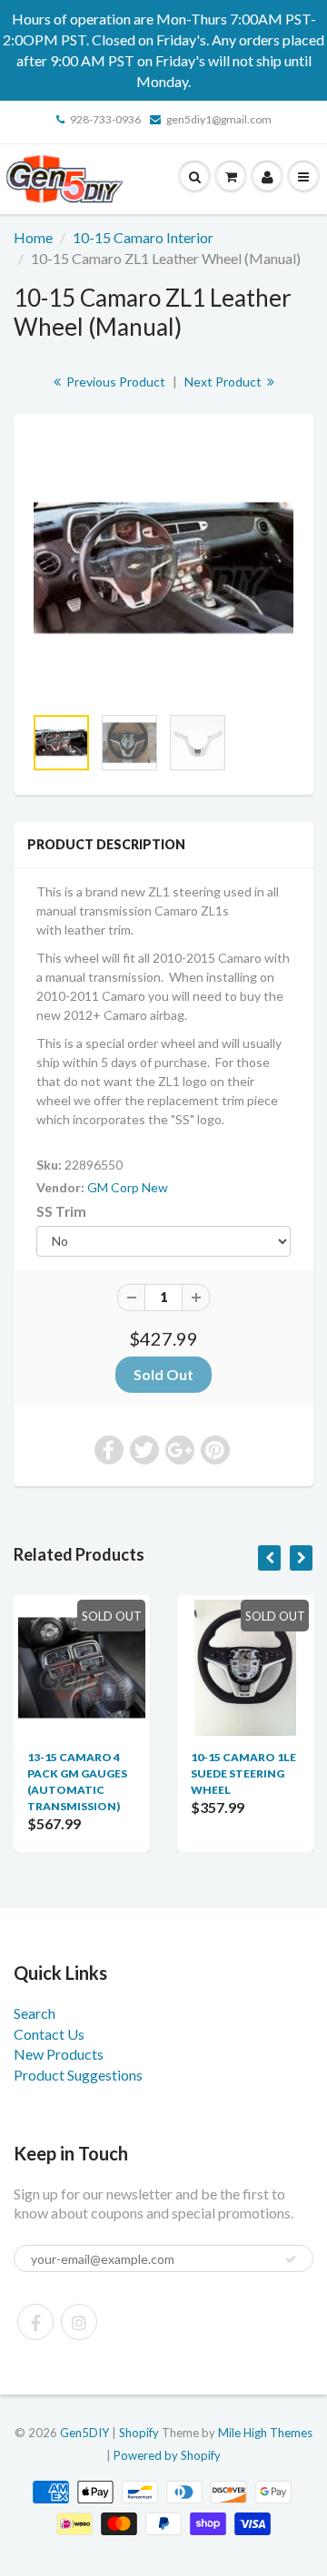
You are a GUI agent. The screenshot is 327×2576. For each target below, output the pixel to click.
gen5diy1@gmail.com (219, 119)
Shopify (139, 2433)
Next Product (224, 382)
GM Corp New (128, 1187)
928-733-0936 (105, 119)
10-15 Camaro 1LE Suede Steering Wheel (243, 1773)
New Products (59, 2054)
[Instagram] (79, 2322)
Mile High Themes (265, 2433)
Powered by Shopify (167, 2455)
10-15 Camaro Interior (143, 237)
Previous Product (114, 382)
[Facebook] (35, 2322)
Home (33, 237)
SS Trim (61, 1211)
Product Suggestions (78, 2075)
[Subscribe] (291, 2259)
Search (35, 2013)
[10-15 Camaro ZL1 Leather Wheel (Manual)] (163, 568)
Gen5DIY (84, 2433)
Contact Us (49, 2034)
